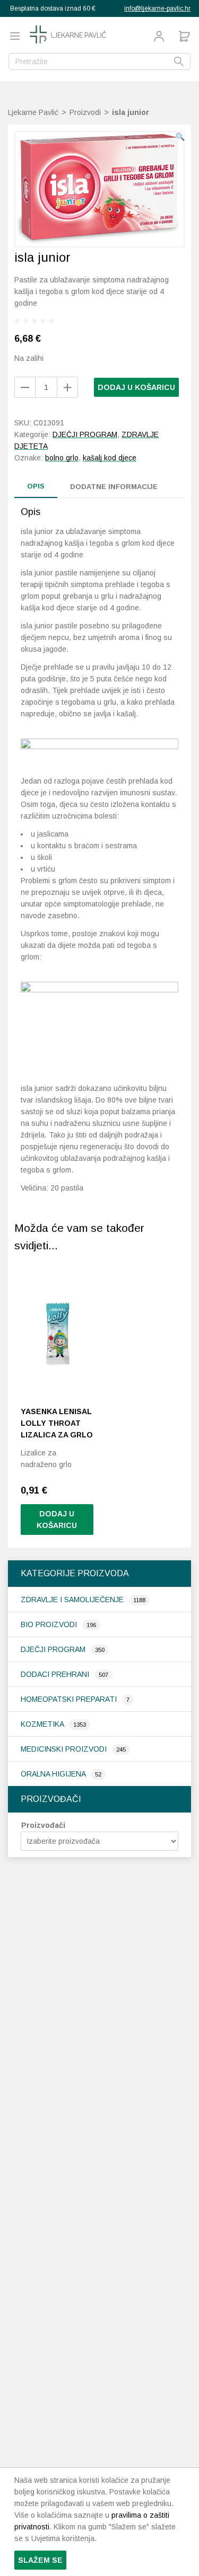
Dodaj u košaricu (136, 387)
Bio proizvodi (50, 1624)
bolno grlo (62, 458)
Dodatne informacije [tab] (114, 487)
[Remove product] (67, 387)
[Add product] (25, 387)
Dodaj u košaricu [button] (57, 1520)
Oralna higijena (54, 1774)
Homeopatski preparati (70, 1699)
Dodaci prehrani (56, 1674)
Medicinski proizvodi (65, 1749)
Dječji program (54, 1649)
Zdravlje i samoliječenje (73, 1600)
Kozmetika (43, 1724)
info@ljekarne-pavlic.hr (157, 8)
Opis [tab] (36, 486)
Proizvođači (43, 1825)
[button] (180, 137)
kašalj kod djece (110, 458)
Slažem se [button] (40, 2560)
